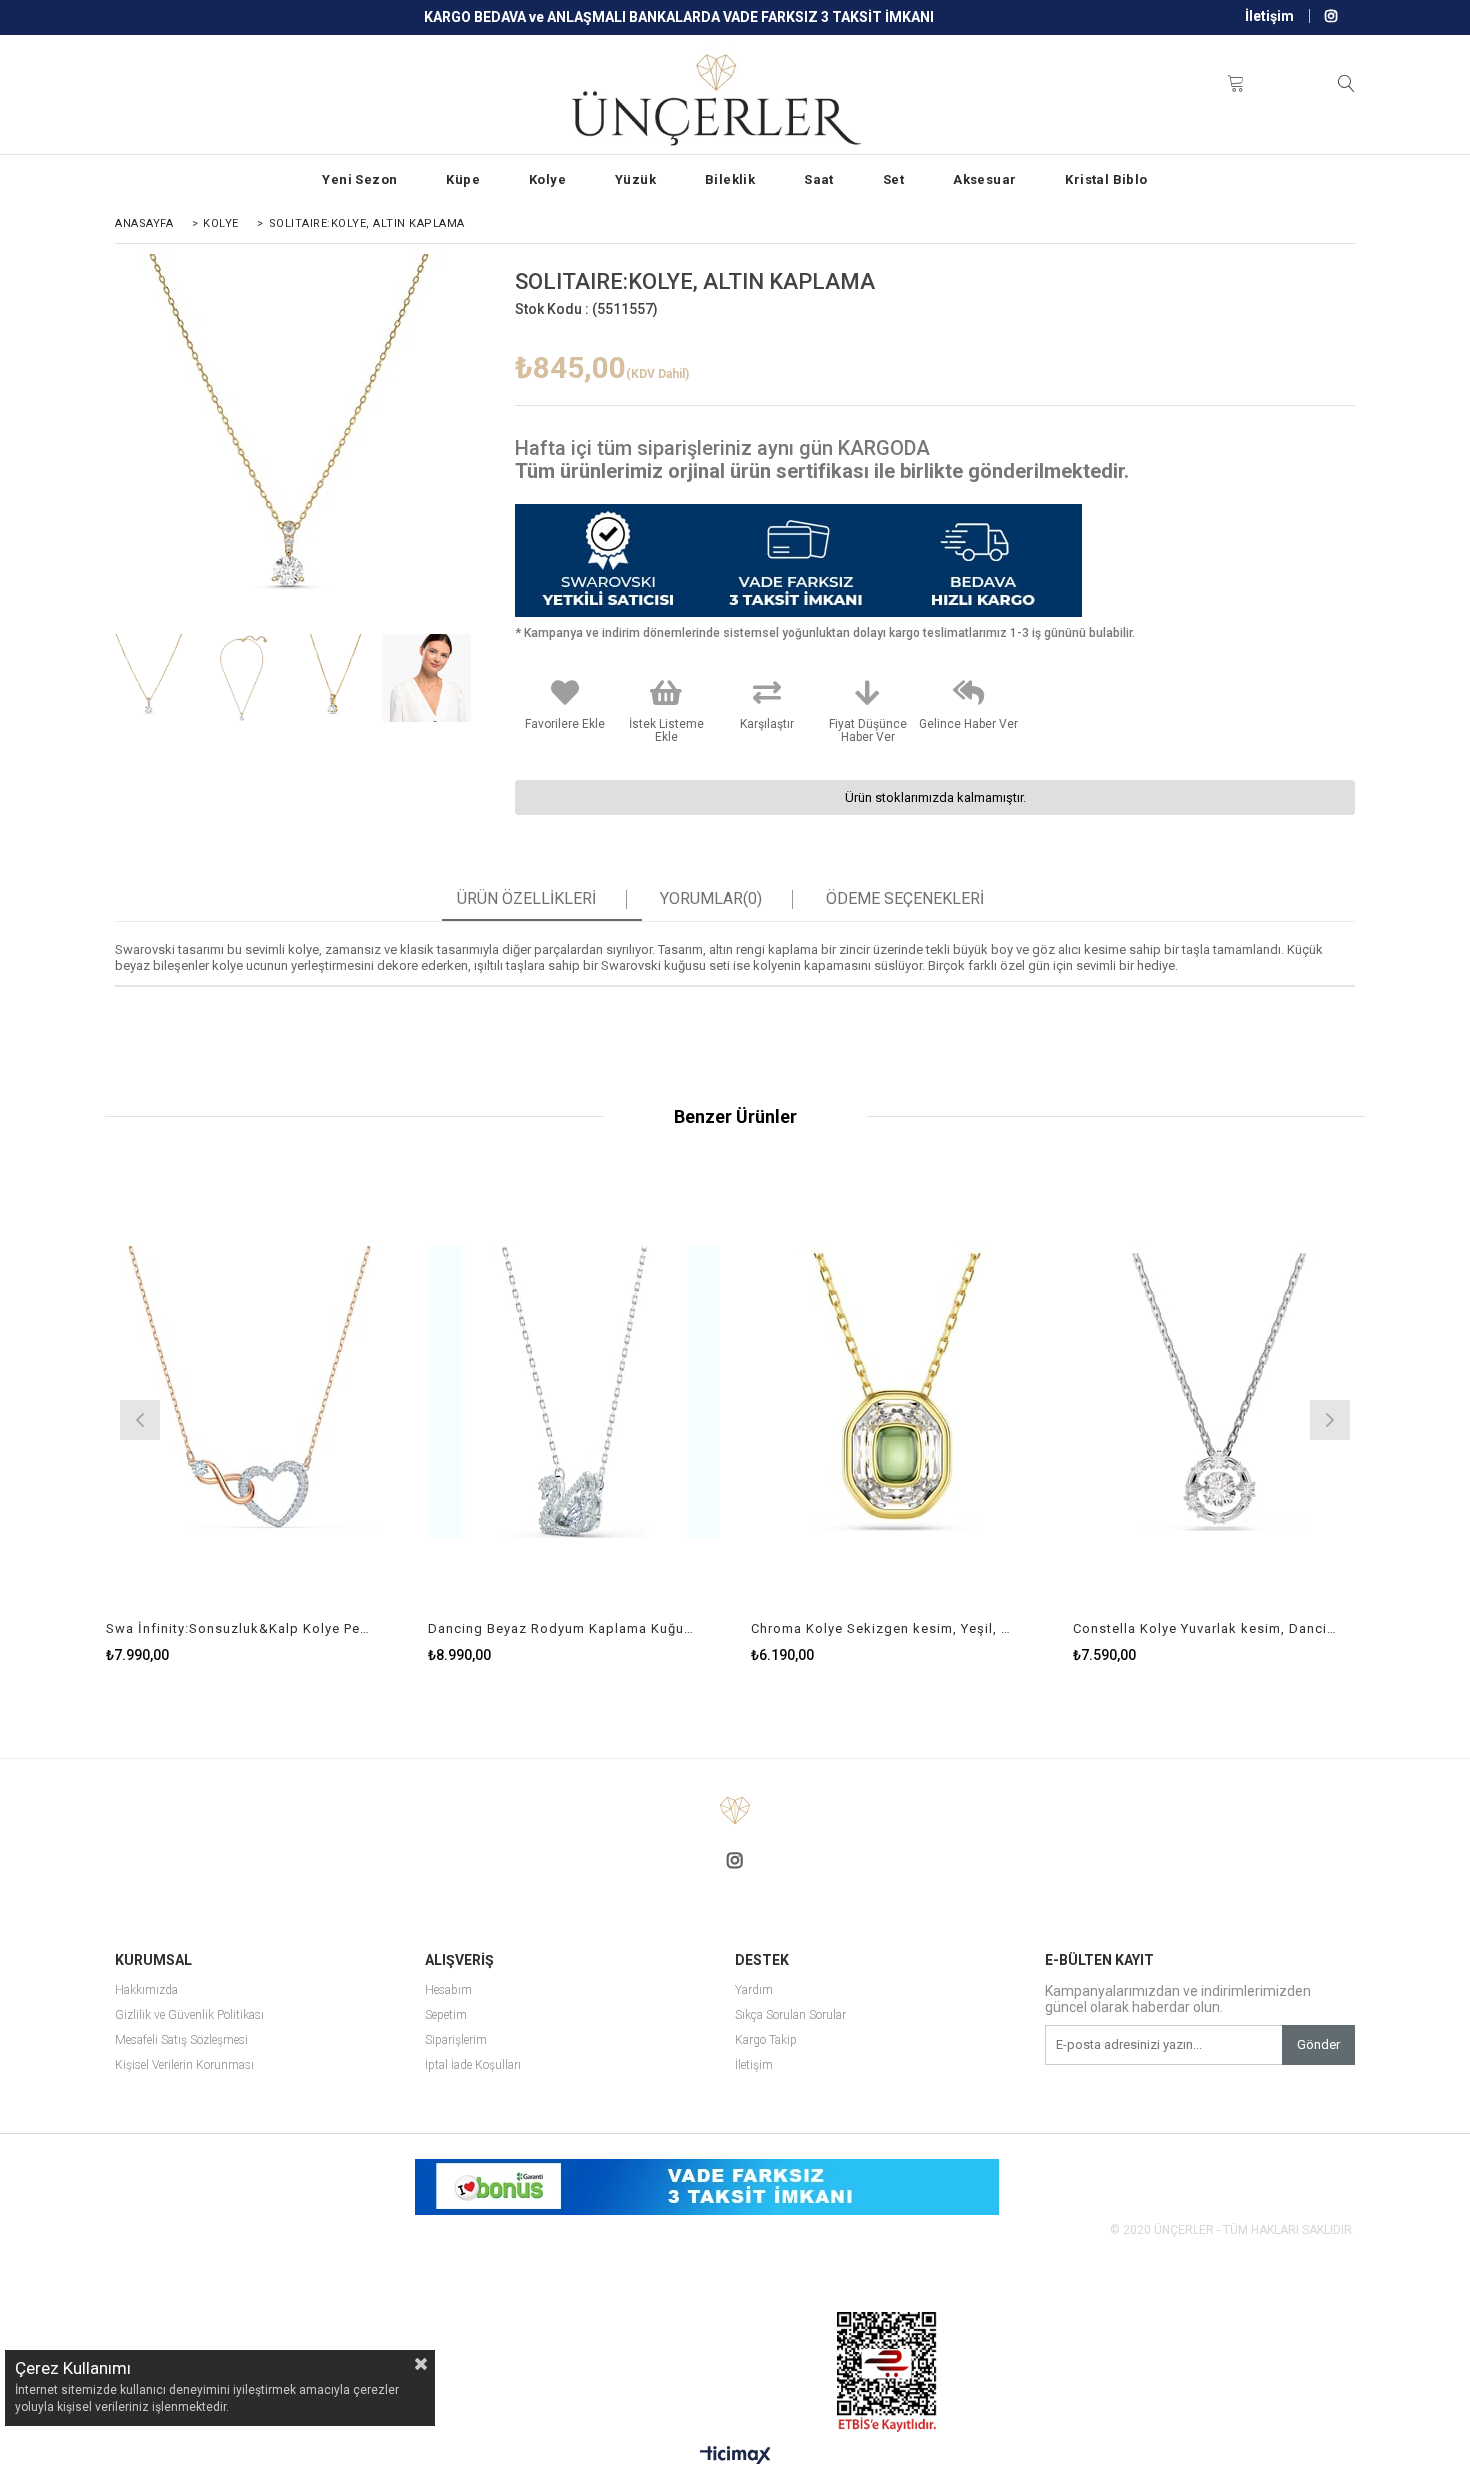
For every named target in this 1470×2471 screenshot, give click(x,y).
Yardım (754, 1990)
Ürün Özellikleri (526, 899)
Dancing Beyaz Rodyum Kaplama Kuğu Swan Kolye (562, 1628)
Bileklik (730, 179)
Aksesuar (984, 179)
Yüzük (635, 179)
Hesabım (448, 1990)
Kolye (547, 179)
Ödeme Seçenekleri (905, 899)
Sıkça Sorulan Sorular (790, 2015)
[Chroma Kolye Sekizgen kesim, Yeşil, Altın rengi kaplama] (897, 1391)
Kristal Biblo (1106, 179)
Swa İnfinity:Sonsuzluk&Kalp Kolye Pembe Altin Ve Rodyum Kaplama (240, 1628)
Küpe (463, 179)
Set (893, 179)
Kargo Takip (766, 2040)
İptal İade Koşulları (473, 2065)
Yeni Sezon (359, 179)
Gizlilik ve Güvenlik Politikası (189, 2015)
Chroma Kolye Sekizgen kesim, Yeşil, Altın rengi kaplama (885, 1628)
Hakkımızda (146, 1990)
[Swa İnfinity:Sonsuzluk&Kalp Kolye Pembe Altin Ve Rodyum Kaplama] (252, 1391)
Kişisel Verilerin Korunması (184, 2065)
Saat (819, 179)
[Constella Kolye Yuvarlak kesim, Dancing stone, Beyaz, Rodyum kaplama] (1219, 1391)
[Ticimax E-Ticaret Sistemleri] (735, 2456)
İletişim (1269, 16)
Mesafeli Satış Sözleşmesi (181, 2040)
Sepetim (446, 2015)
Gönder (1318, 2044)
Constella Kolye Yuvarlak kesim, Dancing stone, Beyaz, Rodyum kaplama (1207, 1628)
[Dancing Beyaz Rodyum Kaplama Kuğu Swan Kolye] (574, 1391)
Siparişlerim (456, 2040)
